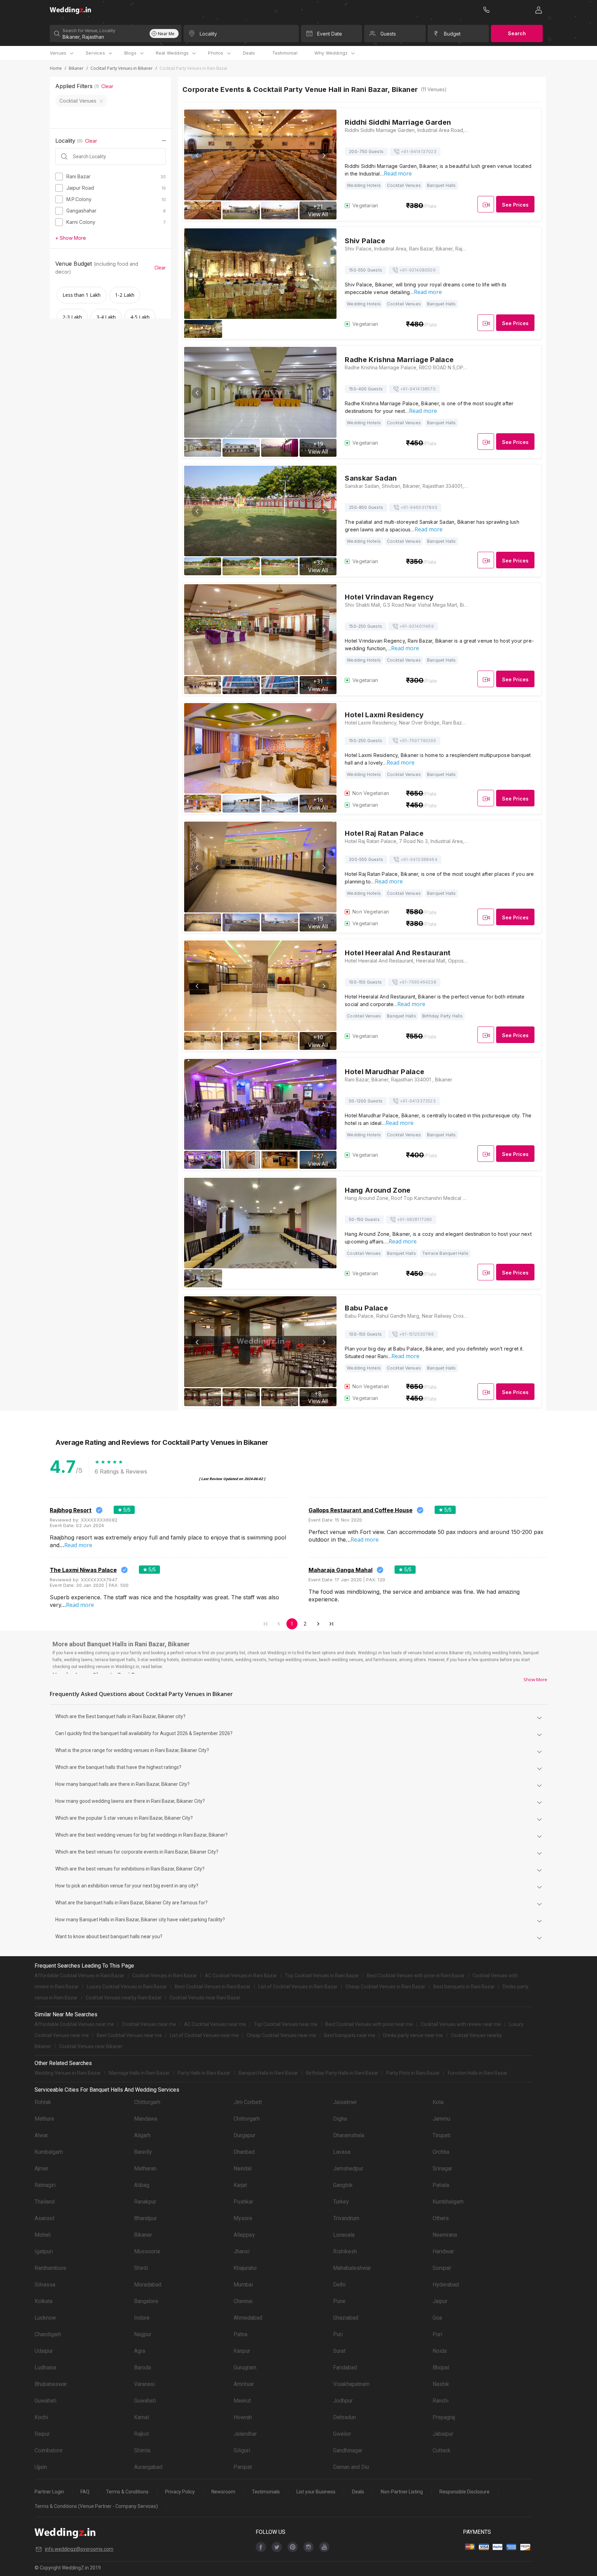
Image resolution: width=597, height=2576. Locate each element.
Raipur (42, 2434)
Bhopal (441, 2367)
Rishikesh (345, 2251)
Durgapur (244, 2135)
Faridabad (345, 2367)
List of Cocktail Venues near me (204, 2035)
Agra (140, 2351)
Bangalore (146, 2301)
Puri (338, 2334)
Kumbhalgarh (448, 2202)
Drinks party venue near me (413, 2035)
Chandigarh (48, 2334)
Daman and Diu (351, 2467)
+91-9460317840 (419, 507)
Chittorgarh (147, 2102)
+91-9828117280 (415, 1219)
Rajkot (141, 2434)
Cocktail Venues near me (149, 2024)
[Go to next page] (318, 1624)
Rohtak (43, 2102)
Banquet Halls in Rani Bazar (268, 2073)
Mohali (43, 2235)
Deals (249, 53)
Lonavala (344, 2235)
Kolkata (44, 2301)
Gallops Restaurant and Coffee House (361, 1510)
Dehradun (344, 2417)
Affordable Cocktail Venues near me (74, 2024)
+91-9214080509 (418, 270)
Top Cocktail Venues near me (286, 2024)
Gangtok (343, 2185)
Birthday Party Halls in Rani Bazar (342, 2073)
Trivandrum (346, 2218)
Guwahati (45, 2401)
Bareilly (143, 2152)
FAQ (85, 2492)
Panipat (243, 2467)
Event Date (330, 34)
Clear (107, 86)
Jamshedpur (348, 2168)
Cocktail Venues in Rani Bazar (165, 1976)
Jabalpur (443, 2434)
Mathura (44, 2119)
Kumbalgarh (49, 2152)
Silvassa (45, 2285)
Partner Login (49, 2492)
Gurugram (245, 2367)
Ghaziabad (346, 2318)
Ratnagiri (45, 2185)
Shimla (142, 2450)
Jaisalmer (345, 2102)
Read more (398, 173)
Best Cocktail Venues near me (129, 2035)
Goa (437, 2318)
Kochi (41, 2417)
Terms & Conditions (127, 2492)
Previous (197, 155)
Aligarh (142, 2135)
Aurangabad (148, 2467)
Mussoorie (147, 2251)
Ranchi (440, 2401)
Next (323, 155)
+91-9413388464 (419, 859)
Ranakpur (145, 2202)
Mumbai (243, 2285)
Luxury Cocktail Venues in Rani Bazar (127, 1987)
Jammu (441, 2119)
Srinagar (442, 2168)
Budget (452, 34)
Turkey (341, 2202)
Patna (240, 2334)
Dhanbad (244, 2152)
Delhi (339, 2285)
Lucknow (45, 2318)
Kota (438, 2102)
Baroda (143, 2367)
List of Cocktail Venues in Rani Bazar (298, 1987)
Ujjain (41, 2467)
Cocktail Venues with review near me (461, 2024)
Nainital (243, 2168)
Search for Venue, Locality (89, 31)
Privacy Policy (180, 2492)
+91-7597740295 (418, 741)
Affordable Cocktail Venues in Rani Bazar (79, 1976)
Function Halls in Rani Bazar (478, 2073)
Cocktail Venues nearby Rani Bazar (124, 1998)
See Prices (515, 205)
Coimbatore (49, 2450)
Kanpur (242, 2351)
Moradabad (148, 2285)
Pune (339, 2301)
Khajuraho (245, 2268)
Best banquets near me (350, 2035)
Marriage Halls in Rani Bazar (139, 2073)
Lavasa (342, 2152)
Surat (339, 2351)
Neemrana (445, 2235)
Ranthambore (50, 2268)
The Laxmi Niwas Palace (83, 1570)
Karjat (240, 2185)
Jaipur (440, 2301)
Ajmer (41, 2168)
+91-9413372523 (418, 1101)
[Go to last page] (331, 1624)
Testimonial (285, 53)
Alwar (41, 2135)
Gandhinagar (348, 2450)
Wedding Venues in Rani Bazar (68, 2073)
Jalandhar (245, 2434)
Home (56, 68)
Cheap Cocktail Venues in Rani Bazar (385, 1987)
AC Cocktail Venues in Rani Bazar (241, 1976)
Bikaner (76, 68)
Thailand (45, 2202)
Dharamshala (349, 2135)
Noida (440, 2351)
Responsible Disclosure (465, 2492)
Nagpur (143, 2334)
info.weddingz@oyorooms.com (79, 2549)
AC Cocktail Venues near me (215, 2024)
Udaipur (44, 2351)
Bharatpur (145, 2218)
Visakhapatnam (351, 2384)
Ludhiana (45, 2367)
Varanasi (144, 2384)
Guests (388, 34)
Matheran (145, 2168)
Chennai (243, 2301)
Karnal (141, 2417)
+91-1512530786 (416, 1334)
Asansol (44, 2218)
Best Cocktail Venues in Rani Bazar (213, 1987)
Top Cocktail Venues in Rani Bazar (322, 1976)
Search (517, 33)
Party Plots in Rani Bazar (413, 2073)
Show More (535, 1679)
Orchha (441, 2152)
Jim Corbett (248, 2102)
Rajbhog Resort (71, 1510)
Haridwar (443, 2251)
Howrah (243, 2417)
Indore (142, 2318)
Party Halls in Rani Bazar (204, 2073)
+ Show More (71, 238)
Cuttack (442, 2450)
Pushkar (243, 2202)
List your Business (316, 2492)
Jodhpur (343, 2401)
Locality (208, 34)
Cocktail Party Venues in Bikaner (122, 68)
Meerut (242, 2401)
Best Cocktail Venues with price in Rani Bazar (416, 1976)
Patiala (441, 2185)
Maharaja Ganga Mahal (340, 1570)
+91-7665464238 (418, 982)
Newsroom (223, 2492)
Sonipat (442, 2268)
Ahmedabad (248, 2318)
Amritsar (244, 2384)
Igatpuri (44, 2251)
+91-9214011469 (417, 626)
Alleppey (244, 2235)
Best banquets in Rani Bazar (464, 1987)
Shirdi (141, 2268)
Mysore (243, 2218)
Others (441, 2218)
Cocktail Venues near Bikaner (91, 2046)
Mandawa (146, 2119)
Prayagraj (444, 2417)
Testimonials (266, 2492)
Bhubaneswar (51, 2384)
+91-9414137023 (419, 151)
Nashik (441, 2384)
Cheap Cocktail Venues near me (281, 2035)
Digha (340, 2119)
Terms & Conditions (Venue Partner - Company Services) (96, 2506)
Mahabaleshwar (352, 2268)
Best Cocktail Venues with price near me (369, 2024)
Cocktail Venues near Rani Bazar (205, 1998)
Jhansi (241, 2251)
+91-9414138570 (418, 389)
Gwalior (342, 2434)
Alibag (142, 2185)
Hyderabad (446, 2285)
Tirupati (442, 2135)
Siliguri (242, 2450)
